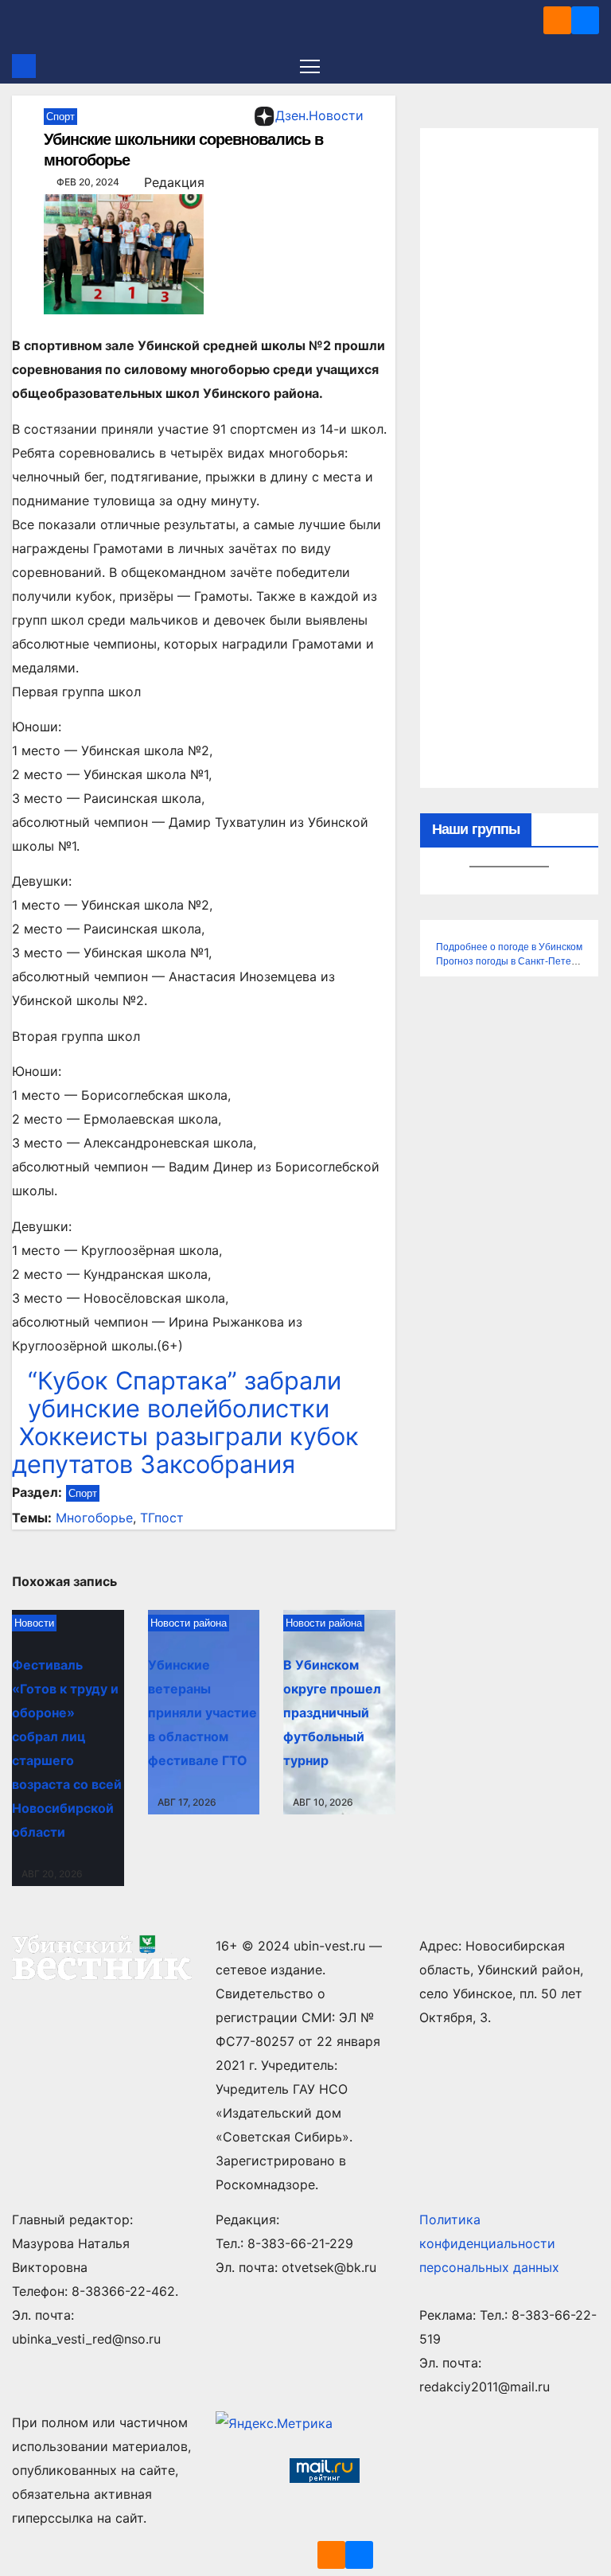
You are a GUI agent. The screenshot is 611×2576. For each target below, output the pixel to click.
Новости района (189, 1623)
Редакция (174, 182)
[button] (589, 66)
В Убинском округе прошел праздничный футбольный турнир (332, 1713)
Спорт (60, 117)
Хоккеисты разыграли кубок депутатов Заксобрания (185, 1450)
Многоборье (94, 1518)
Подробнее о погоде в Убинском (509, 947)
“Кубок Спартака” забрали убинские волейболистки (185, 1394)
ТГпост (162, 1518)
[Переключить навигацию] (310, 66)
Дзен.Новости (319, 115)
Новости (34, 1623)
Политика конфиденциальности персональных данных (489, 2243)
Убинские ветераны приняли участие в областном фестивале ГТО (202, 1713)
